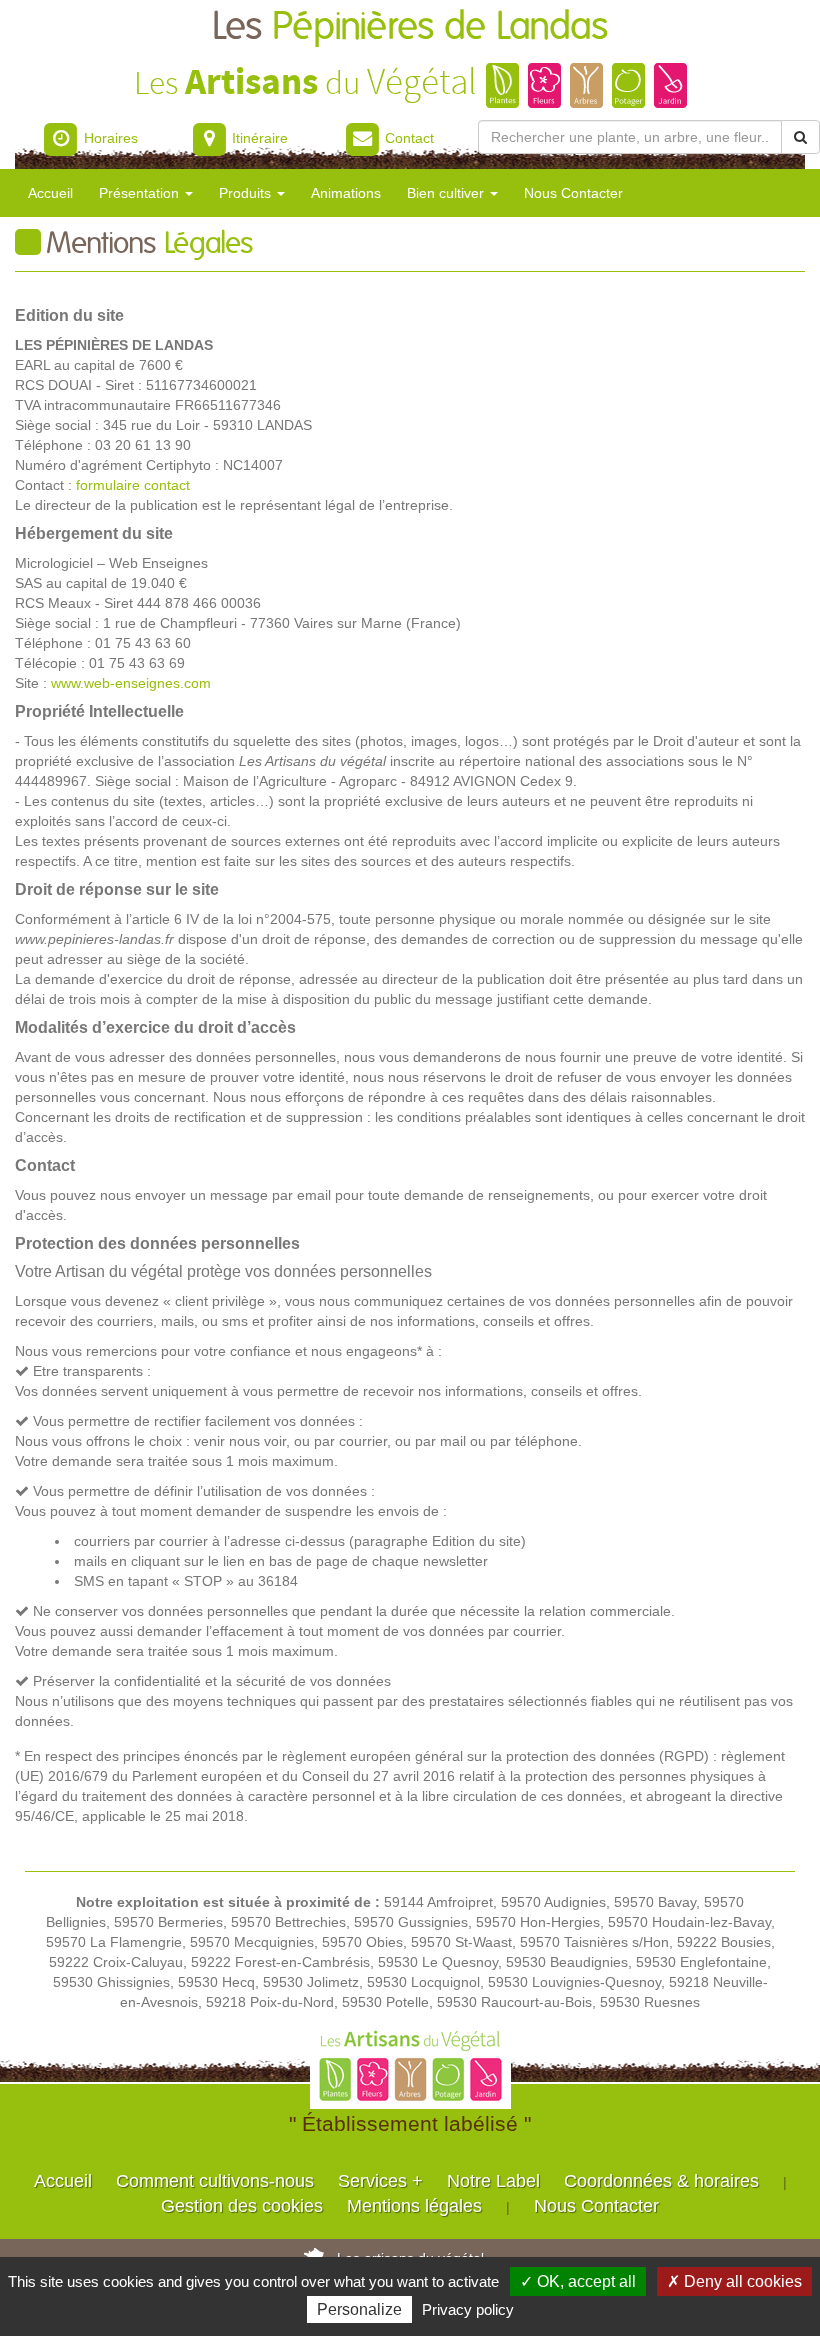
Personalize (359, 2309)
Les (410, 27)
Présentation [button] (141, 193)
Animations (346, 193)
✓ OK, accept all (578, 2281)
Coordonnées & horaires (661, 2181)
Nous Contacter (573, 193)
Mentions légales (414, 2206)
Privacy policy (468, 2309)
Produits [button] (247, 193)
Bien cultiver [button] (447, 193)
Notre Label (493, 2181)
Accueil (50, 193)
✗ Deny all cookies (734, 2281)
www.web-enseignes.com (131, 683)
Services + (380, 2181)
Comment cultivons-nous (215, 2181)
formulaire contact (133, 485)
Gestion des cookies (242, 2206)
